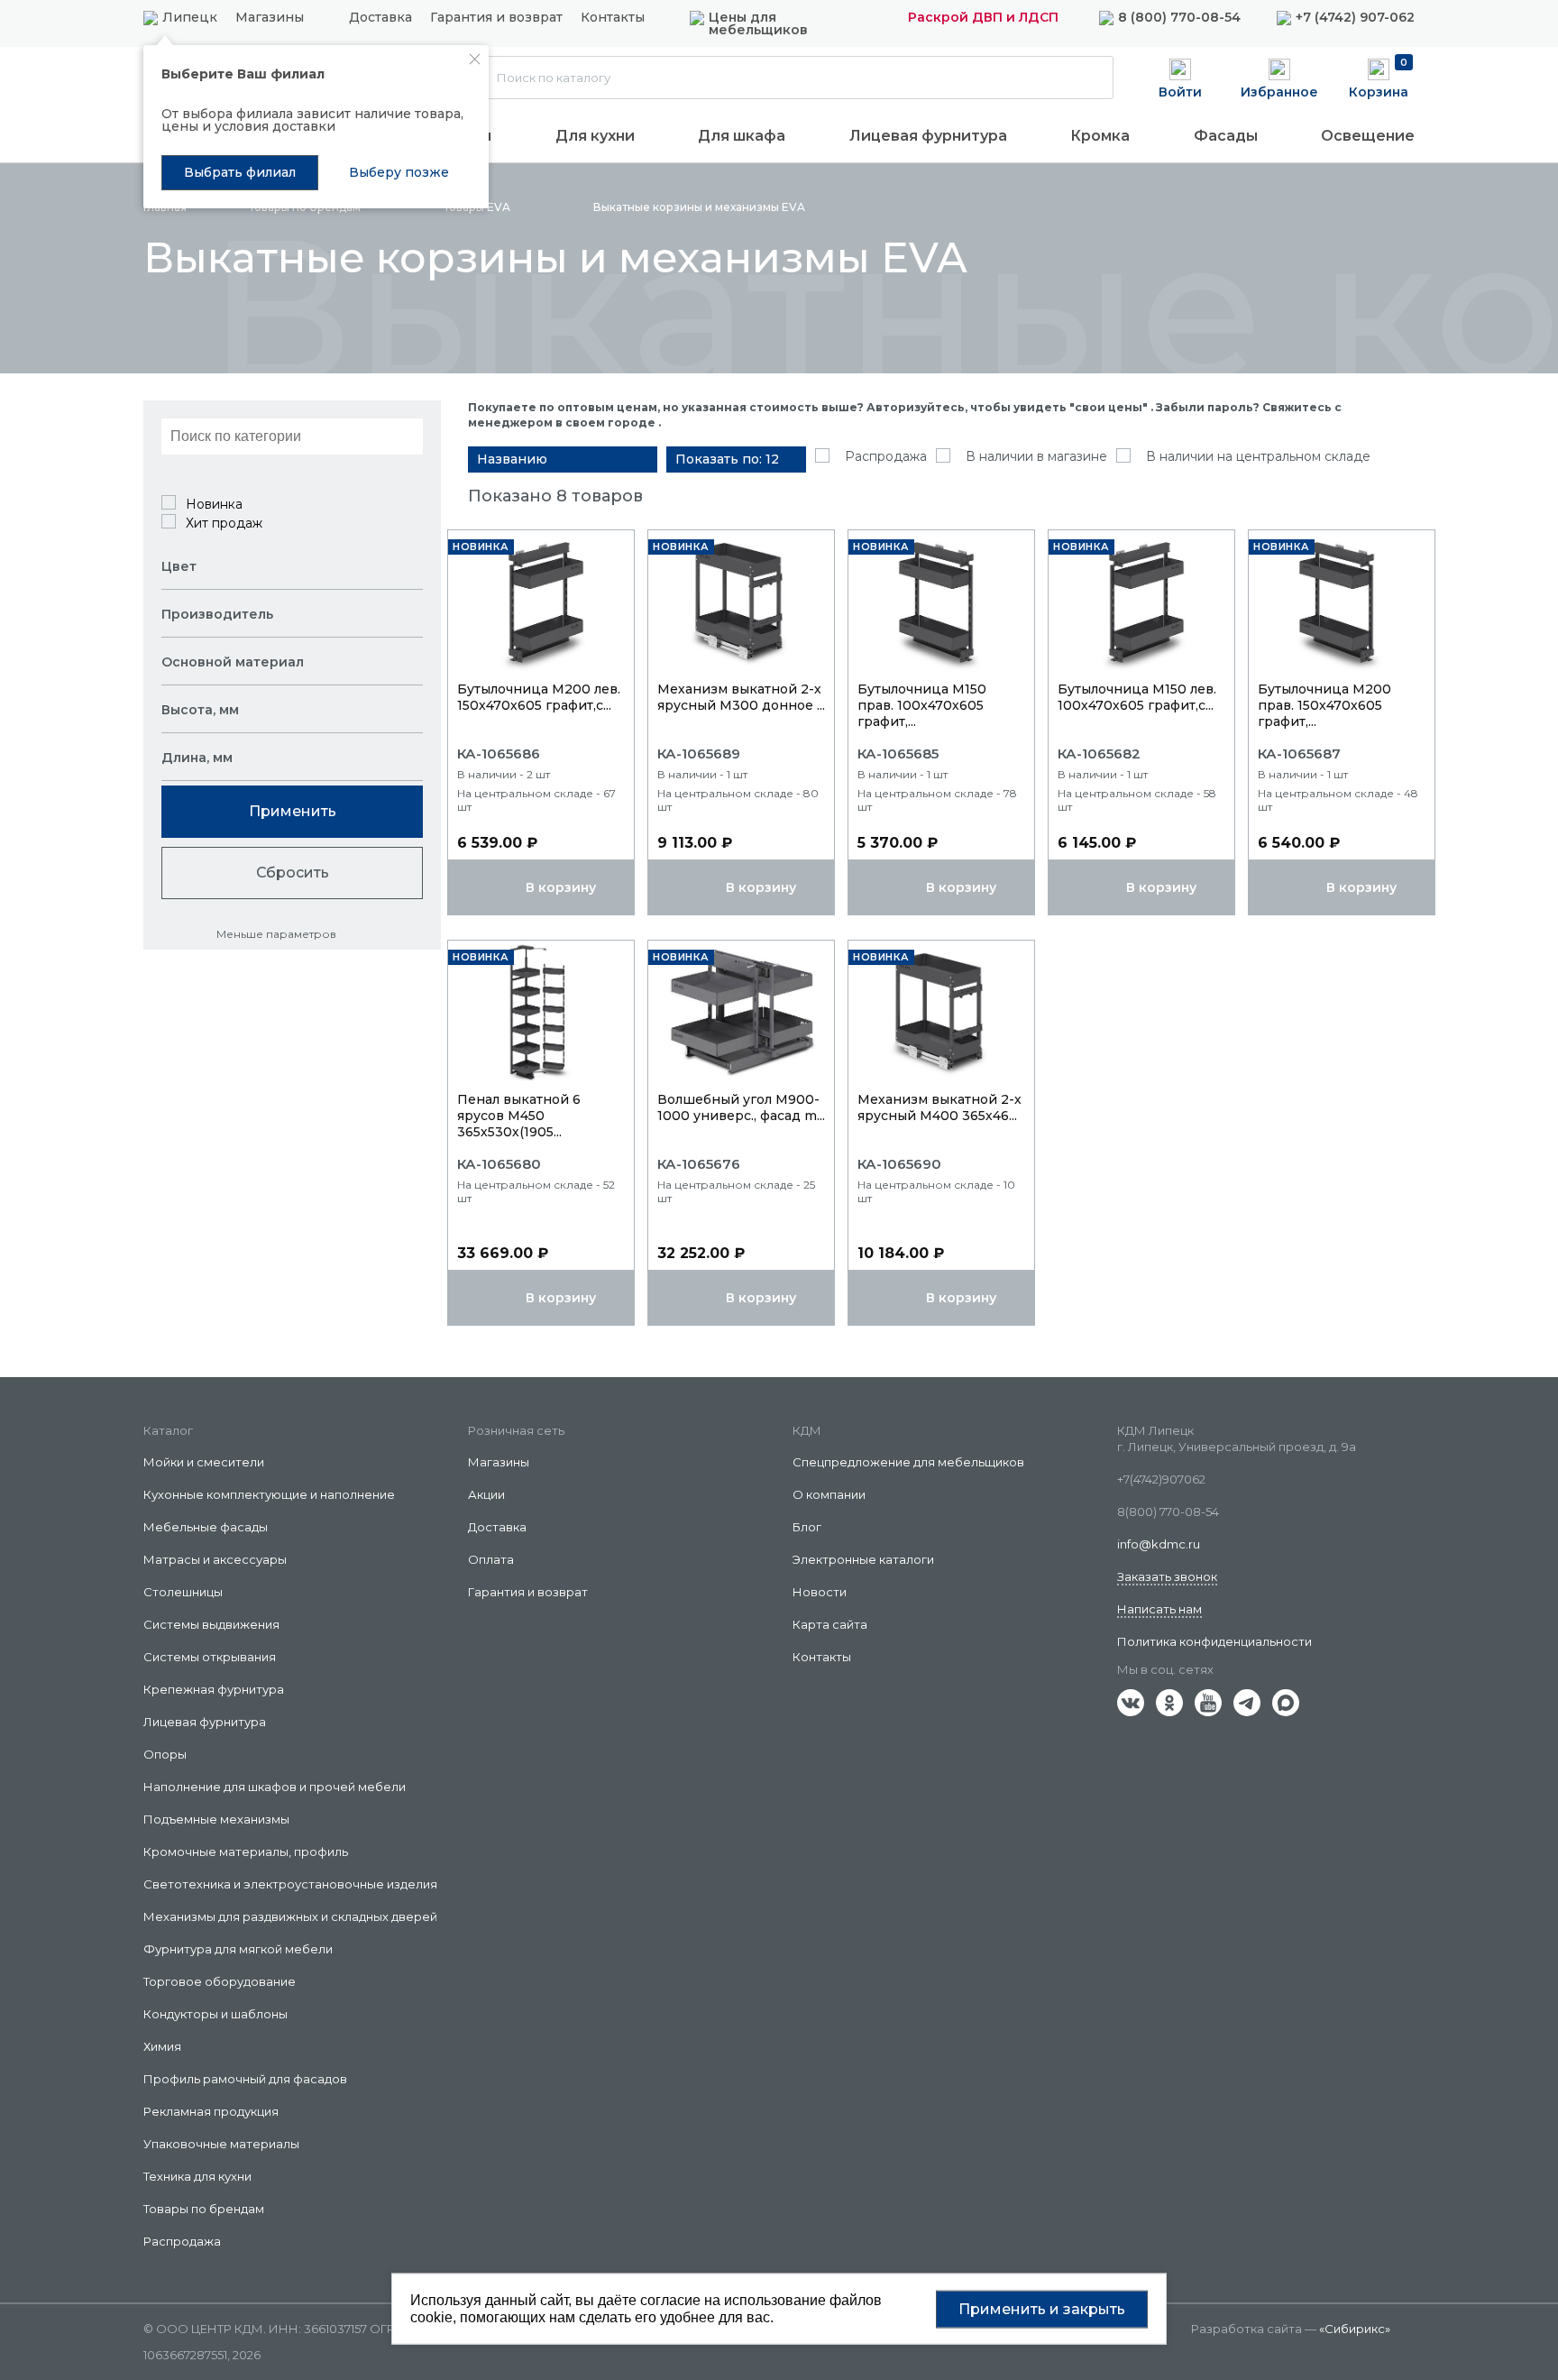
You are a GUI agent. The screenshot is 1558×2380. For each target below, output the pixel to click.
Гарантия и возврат (496, 18)
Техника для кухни (197, 2176)
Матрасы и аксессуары (215, 1559)
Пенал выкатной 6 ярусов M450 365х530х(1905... (519, 1116)
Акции (486, 1494)
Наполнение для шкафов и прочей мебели (275, 1787)
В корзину (561, 887)
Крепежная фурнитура (214, 1689)
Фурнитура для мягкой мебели (238, 1949)
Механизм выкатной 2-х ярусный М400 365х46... (939, 1107)
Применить (293, 811)
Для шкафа (742, 136)
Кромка (1100, 136)
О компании (829, 1494)
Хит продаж (224, 523)
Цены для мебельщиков (758, 23)
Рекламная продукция (211, 2111)
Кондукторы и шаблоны (215, 2014)
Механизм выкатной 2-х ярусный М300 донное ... (741, 697)
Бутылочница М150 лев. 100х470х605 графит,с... (1137, 697)
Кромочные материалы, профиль (246, 1852)
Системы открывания (210, 1657)
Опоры (165, 1754)
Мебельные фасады (206, 1527)
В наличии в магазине (1036, 456)
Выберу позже (399, 172)
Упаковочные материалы (221, 2144)
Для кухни (595, 136)
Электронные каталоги (863, 1559)
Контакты (613, 18)
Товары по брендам (204, 2209)
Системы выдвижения (211, 1624)
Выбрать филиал (240, 172)
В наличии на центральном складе (1258, 456)
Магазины (270, 17)
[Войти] (1180, 77)
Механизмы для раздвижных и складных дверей (290, 1916)
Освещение (1368, 136)
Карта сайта (830, 1624)
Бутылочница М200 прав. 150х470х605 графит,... (1324, 705)
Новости (820, 1592)
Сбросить (293, 873)
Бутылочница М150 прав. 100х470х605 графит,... (922, 705)
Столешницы (183, 1592)
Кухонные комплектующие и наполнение (269, 1494)
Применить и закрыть (1042, 2308)
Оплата (491, 1559)
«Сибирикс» (1355, 2329)
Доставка (380, 18)
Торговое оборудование (220, 1981)
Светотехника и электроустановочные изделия (290, 1884)
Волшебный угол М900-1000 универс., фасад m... (741, 1107)
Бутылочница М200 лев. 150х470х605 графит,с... (539, 697)
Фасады (1226, 136)
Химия (162, 2046)
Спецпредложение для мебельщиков (908, 1462)
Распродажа (886, 456)
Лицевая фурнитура (928, 136)
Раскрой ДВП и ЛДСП (983, 17)
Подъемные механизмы (216, 1819)
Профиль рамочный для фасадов (245, 2079)
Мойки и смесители (204, 1462)
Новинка (214, 504)
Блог (807, 1527)
